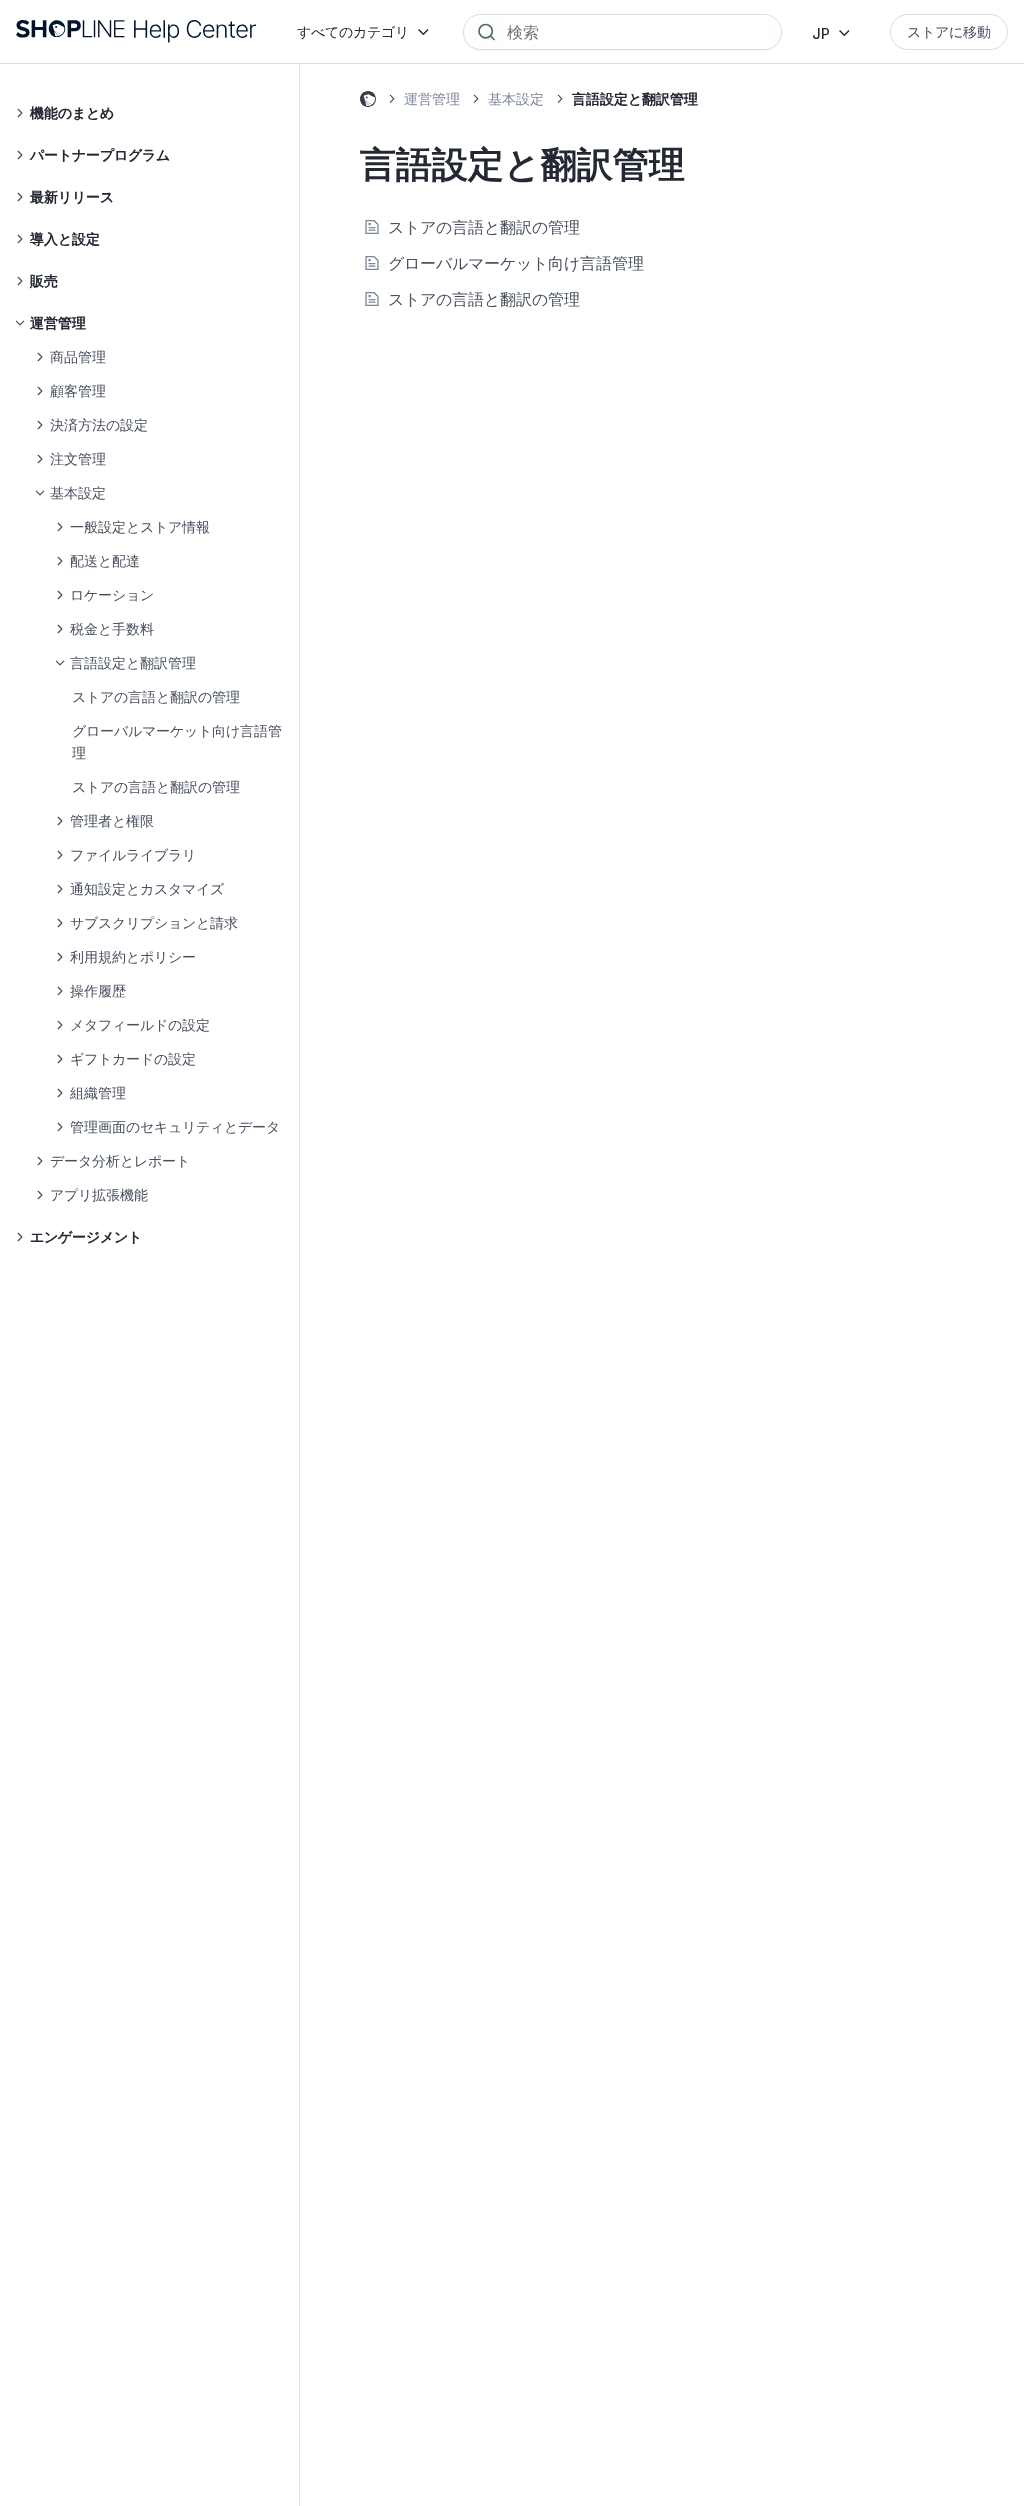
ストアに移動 (949, 31)
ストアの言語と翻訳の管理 (156, 696)
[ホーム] (136, 31)
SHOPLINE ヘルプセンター (368, 102)
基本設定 (516, 98)
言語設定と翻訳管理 (635, 98)
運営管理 (432, 98)
